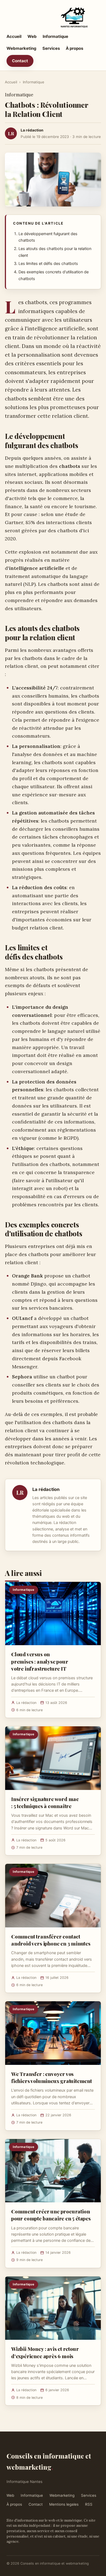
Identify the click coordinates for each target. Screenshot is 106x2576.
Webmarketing (21, 48)
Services (51, 48)
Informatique (55, 36)
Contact (20, 61)
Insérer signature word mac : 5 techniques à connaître (45, 1802)
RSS (89, 2504)
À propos (74, 48)
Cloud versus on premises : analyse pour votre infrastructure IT (40, 1661)
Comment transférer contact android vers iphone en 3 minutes (51, 1940)
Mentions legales (64, 2504)
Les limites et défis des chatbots (48, 264)
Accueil (14, 36)
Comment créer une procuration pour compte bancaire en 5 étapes (51, 2215)
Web (32, 36)
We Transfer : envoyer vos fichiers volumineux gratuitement (52, 2077)
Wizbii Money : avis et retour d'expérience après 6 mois (45, 2352)
